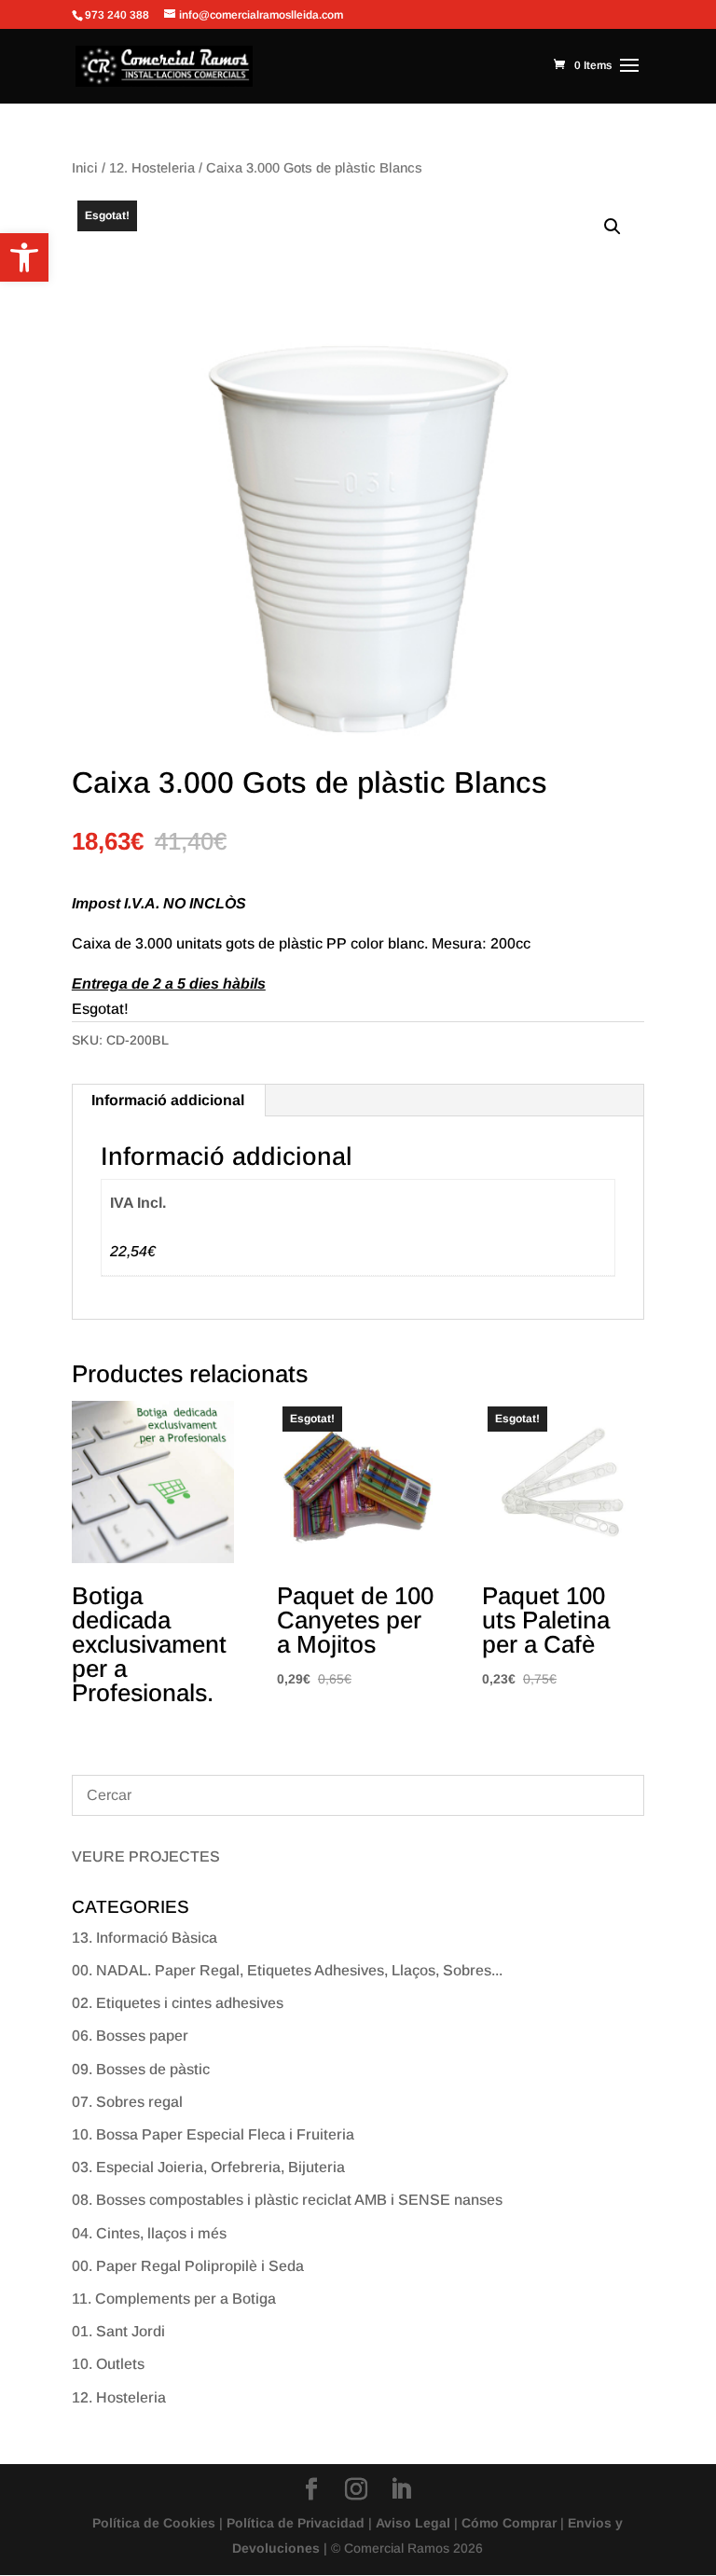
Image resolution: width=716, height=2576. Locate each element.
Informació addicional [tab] (168, 1100)
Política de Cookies (154, 2523)
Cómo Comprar (509, 2523)
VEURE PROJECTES (146, 1856)
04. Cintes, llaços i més (149, 2233)
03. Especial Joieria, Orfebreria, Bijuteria (208, 2167)
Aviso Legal (413, 2523)
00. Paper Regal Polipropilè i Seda (188, 2266)
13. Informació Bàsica (145, 1938)
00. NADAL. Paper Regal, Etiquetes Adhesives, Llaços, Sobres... (287, 1970)
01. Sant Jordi (118, 2331)
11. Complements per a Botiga (174, 2299)
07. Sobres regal (127, 2102)
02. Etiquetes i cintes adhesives (178, 2003)
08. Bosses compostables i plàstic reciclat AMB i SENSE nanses (287, 2200)
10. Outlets (108, 2364)
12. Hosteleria (152, 168)
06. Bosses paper (130, 2036)
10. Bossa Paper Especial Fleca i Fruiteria (213, 2134)
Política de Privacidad (296, 2523)
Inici (85, 168)
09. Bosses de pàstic (141, 2069)
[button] (24, 257)
